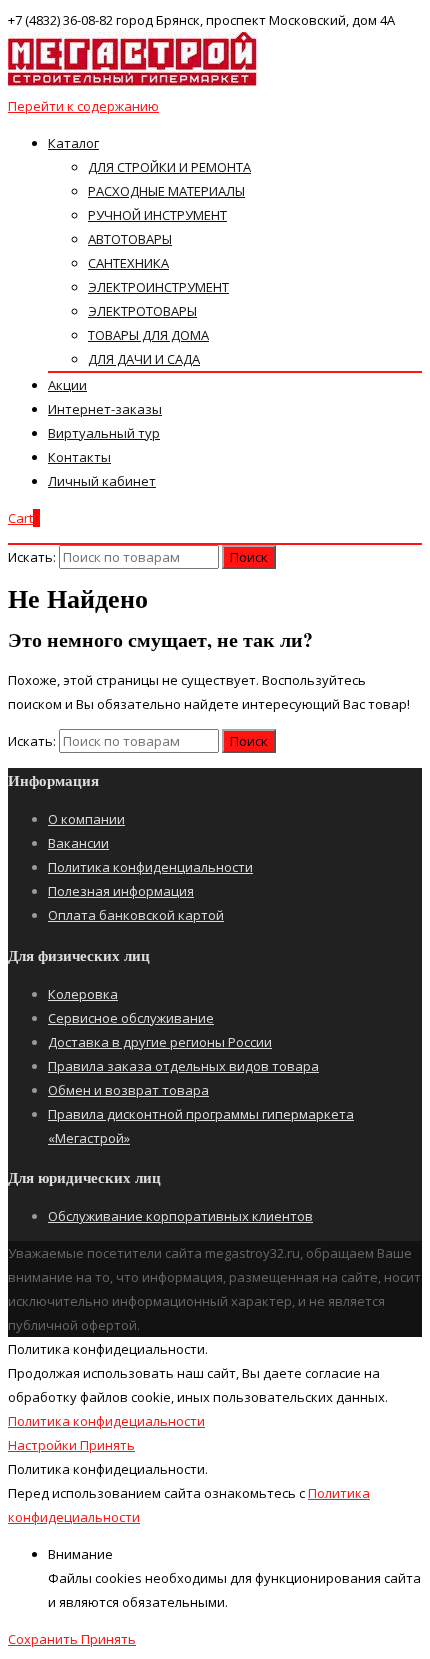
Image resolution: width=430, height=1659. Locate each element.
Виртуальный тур (104, 433)
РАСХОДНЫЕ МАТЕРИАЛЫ (166, 191)
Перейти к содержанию (83, 106)
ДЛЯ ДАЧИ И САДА (144, 359)
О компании (86, 819)
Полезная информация (121, 891)
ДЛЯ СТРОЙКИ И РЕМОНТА (169, 167)
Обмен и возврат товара (128, 1090)
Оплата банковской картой (136, 915)
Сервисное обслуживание (131, 1018)
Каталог (73, 143)
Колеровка (83, 994)
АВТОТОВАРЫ (130, 239)
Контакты (79, 457)
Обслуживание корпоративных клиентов (180, 1216)
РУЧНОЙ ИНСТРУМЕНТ (157, 215)
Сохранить (44, 1639)
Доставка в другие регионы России (160, 1042)
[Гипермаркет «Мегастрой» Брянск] (133, 82)
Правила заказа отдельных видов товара (183, 1066)
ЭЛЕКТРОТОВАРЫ (142, 311)
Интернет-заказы (105, 409)
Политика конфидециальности (106, 1421)
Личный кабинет (102, 481)
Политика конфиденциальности (150, 867)
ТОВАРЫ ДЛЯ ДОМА (148, 335)
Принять (107, 1445)
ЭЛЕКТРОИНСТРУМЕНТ (158, 287)
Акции (67, 385)
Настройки (44, 1445)
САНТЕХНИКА (128, 263)
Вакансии (78, 843)
